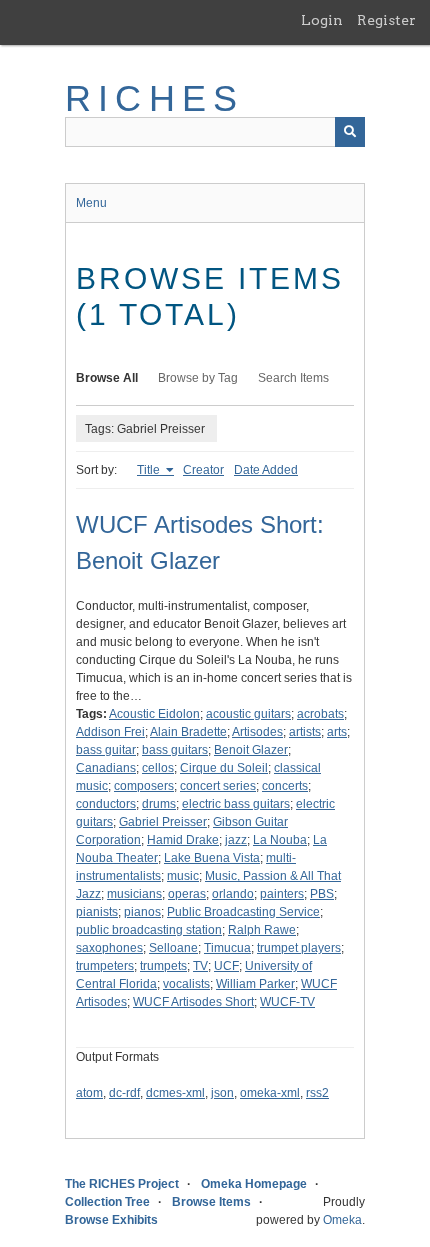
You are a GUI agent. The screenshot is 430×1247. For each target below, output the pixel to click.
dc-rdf (124, 1093)
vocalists (186, 984)
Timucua (227, 948)
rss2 (317, 1093)
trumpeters (105, 966)
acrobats (320, 714)
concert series (218, 786)
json (222, 1093)
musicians (134, 894)
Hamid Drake (183, 840)
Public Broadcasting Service (243, 912)
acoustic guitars (248, 714)
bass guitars (175, 750)
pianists (97, 912)
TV (200, 966)
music (183, 876)
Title (150, 470)
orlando (233, 894)
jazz (236, 840)
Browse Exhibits (111, 1220)
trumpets (163, 966)
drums (159, 804)
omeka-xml (270, 1093)
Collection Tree (107, 1202)
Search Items (293, 378)
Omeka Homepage (254, 1184)
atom (89, 1093)
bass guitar (106, 750)
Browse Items (211, 1202)
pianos (142, 912)
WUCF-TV (287, 1002)
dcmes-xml (175, 1093)
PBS (322, 894)
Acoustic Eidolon (154, 714)
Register (386, 20)
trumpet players (299, 948)
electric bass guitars (236, 804)
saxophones (109, 948)
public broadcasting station (149, 930)
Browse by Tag (198, 378)
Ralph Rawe (262, 930)
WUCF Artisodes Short (193, 1002)
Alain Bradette (188, 732)
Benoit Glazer (251, 750)
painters (282, 894)
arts (337, 732)
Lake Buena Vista (212, 858)
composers (144, 786)
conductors (106, 804)
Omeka (342, 1220)
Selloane (173, 948)
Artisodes (257, 732)
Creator (203, 470)
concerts (285, 786)
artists (305, 732)
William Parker (255, 984)
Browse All (107, 378)
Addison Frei (110, 732)
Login (322, 20)
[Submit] (350, 132)
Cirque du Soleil (224, 768)
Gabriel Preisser (163, 822)
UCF (226, 966)
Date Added (266, 470)
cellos (158, 768)
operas (187, 894)
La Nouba (280, 840)
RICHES (154, 98)
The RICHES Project (122, 1184)
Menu (91, 203)
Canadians (106, 768)
